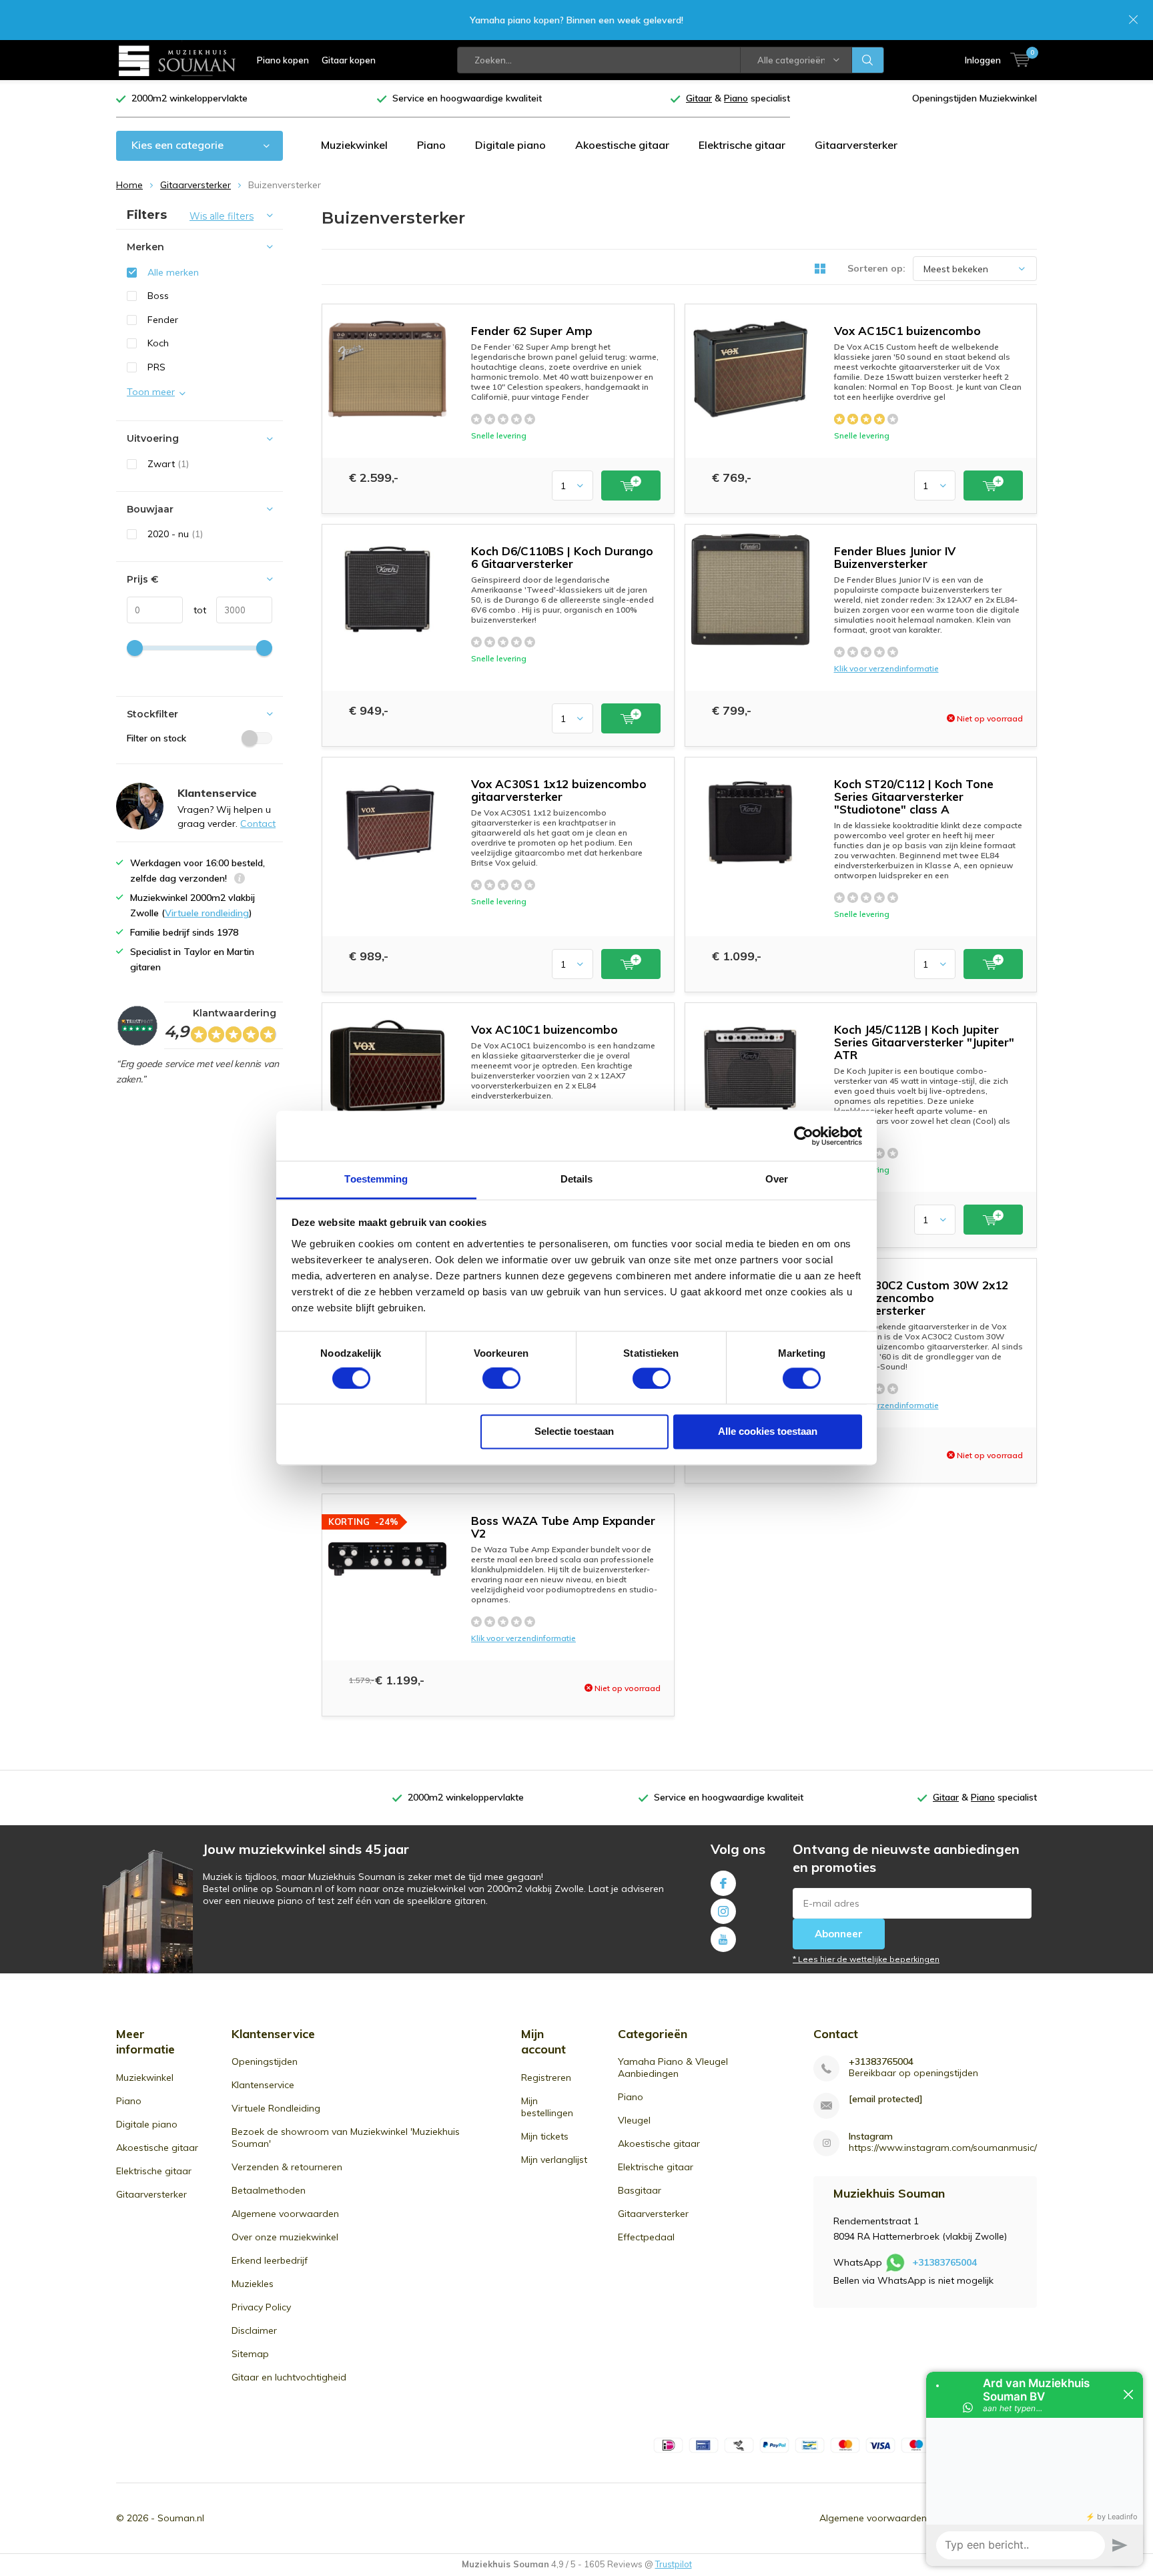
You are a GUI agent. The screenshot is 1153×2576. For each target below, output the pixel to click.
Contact (258, 824)
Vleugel (634, 2120)
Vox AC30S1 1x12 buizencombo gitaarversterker (559, 790)
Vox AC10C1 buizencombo (544, 1029)
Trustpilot (674, 2564)
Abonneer (839, 1934)
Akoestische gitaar (622, 145)
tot (195, 610)
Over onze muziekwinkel (285, 2237)
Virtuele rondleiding (207, 913)
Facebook (723, 1883)
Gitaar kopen (349, 60)
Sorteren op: (876, 268)
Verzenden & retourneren (287, 2167)
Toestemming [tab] (376, 1179)
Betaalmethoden (269, 2190)
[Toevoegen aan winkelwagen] (631, 486)
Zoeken (868, 60)
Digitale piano (510, 145)
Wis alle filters (222, 216)
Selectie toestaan (574, 1432)
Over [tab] (777, 1179)
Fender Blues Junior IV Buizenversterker (895, 557)
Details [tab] (577, 1179)
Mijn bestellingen (547, 2107)
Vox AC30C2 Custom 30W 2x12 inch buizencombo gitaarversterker (921, 1298)
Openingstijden (265, 2061)
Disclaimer (254, 2330)
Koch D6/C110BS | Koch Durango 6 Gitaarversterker (562, 557)
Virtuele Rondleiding (276, 2108)
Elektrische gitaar (742, 145)
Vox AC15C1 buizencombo (907, 331)
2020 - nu (175, 534)
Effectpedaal (646, 2237)
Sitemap (250, 2354)
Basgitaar (640, 2190)
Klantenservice (263, 2085)
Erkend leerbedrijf (270, 2260)
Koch (158, 343)
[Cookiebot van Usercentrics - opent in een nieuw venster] (804, 1136)
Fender (163, 320)
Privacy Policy (261, 2307)
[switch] (501, 1379)
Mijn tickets (545, 2136)
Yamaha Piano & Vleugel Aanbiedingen (673, 2067)
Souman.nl (181, 2518)
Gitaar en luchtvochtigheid (289, 2377)
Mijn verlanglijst (554, 2160)
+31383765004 (881, 2062)
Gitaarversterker (856, 145)
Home (129, 185)
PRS (156, 367)
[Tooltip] (240, 880)
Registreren (546, 2077)
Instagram (723, 1911)
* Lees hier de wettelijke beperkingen (866, 1959)
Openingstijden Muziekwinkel (975, 98)
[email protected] (886, 2099)
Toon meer (151, 392)
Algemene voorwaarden (285, 2214)
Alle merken (173, 272)
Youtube (723, 1939)
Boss (158, 296)
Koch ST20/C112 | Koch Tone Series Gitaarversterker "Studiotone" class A (914, 796)
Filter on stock (156, 738)
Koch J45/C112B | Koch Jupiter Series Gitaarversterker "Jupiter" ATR (924, 1042)
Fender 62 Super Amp (532, 331)
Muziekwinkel (354, 145)
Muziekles (253, 2284)
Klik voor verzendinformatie (886, 668)
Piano (431, 145)
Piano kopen (283, 60)
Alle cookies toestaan (768, 1432)
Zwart (168, 464)
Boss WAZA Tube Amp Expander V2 (563, 1527)
